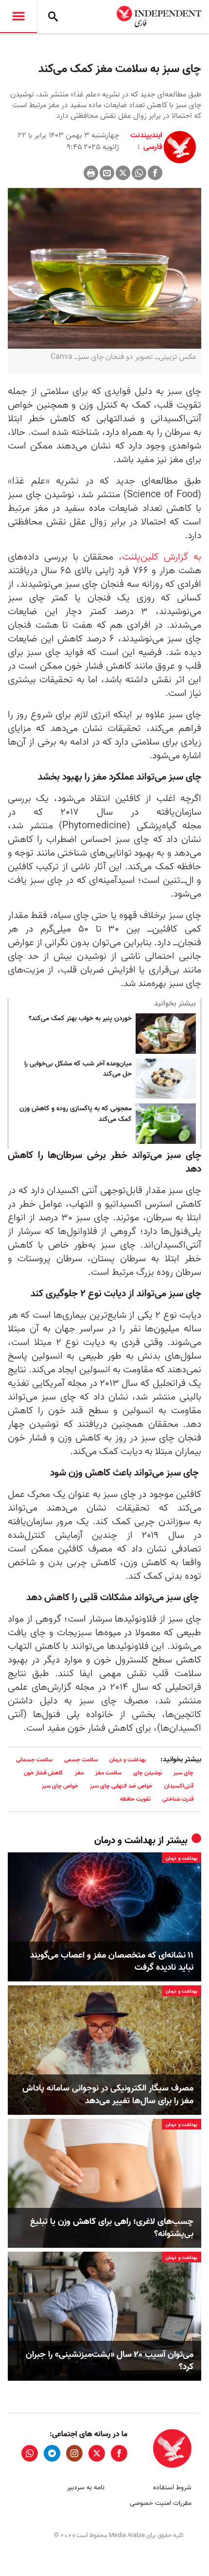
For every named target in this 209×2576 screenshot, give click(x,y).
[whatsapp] (30, 2453)
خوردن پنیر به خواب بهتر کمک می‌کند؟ (80, 1019)
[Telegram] (52, 2453)
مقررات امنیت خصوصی (161, 2503)
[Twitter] (123, 173)
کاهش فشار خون (44, 1773)
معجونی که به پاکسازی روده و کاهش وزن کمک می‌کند (76, 1114)
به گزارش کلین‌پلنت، (160, 557)
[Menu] (18, 17)
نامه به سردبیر (86, 2488)
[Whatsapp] (139, 173)
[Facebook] (155, 173)
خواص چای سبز (60, 1786)
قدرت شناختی (178, 1799)
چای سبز (183, 1773)
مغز (79, 1773)
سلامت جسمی (81, 1760)
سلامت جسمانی (34, 1760)
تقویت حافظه (135, 1799)
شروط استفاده (172, 2488)
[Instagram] (74, 2453)
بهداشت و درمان (128, 1760)
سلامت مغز (108, 1773)
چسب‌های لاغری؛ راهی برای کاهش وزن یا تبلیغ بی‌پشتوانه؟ (112, 2228)
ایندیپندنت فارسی (146, 141)
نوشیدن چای (148, 1773)
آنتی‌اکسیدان (179, 1786)
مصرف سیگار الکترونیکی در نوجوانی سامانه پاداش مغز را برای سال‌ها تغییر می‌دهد (108, 2094)
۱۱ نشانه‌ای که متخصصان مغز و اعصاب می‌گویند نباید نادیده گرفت (112, 1961)
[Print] (91, 173)
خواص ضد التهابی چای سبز (121, 1786)
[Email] (107, 173)
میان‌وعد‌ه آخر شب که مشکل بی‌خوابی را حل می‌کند (78, 1069)
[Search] (53, 17)
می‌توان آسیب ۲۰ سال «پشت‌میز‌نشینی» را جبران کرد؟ (110, 2361)
